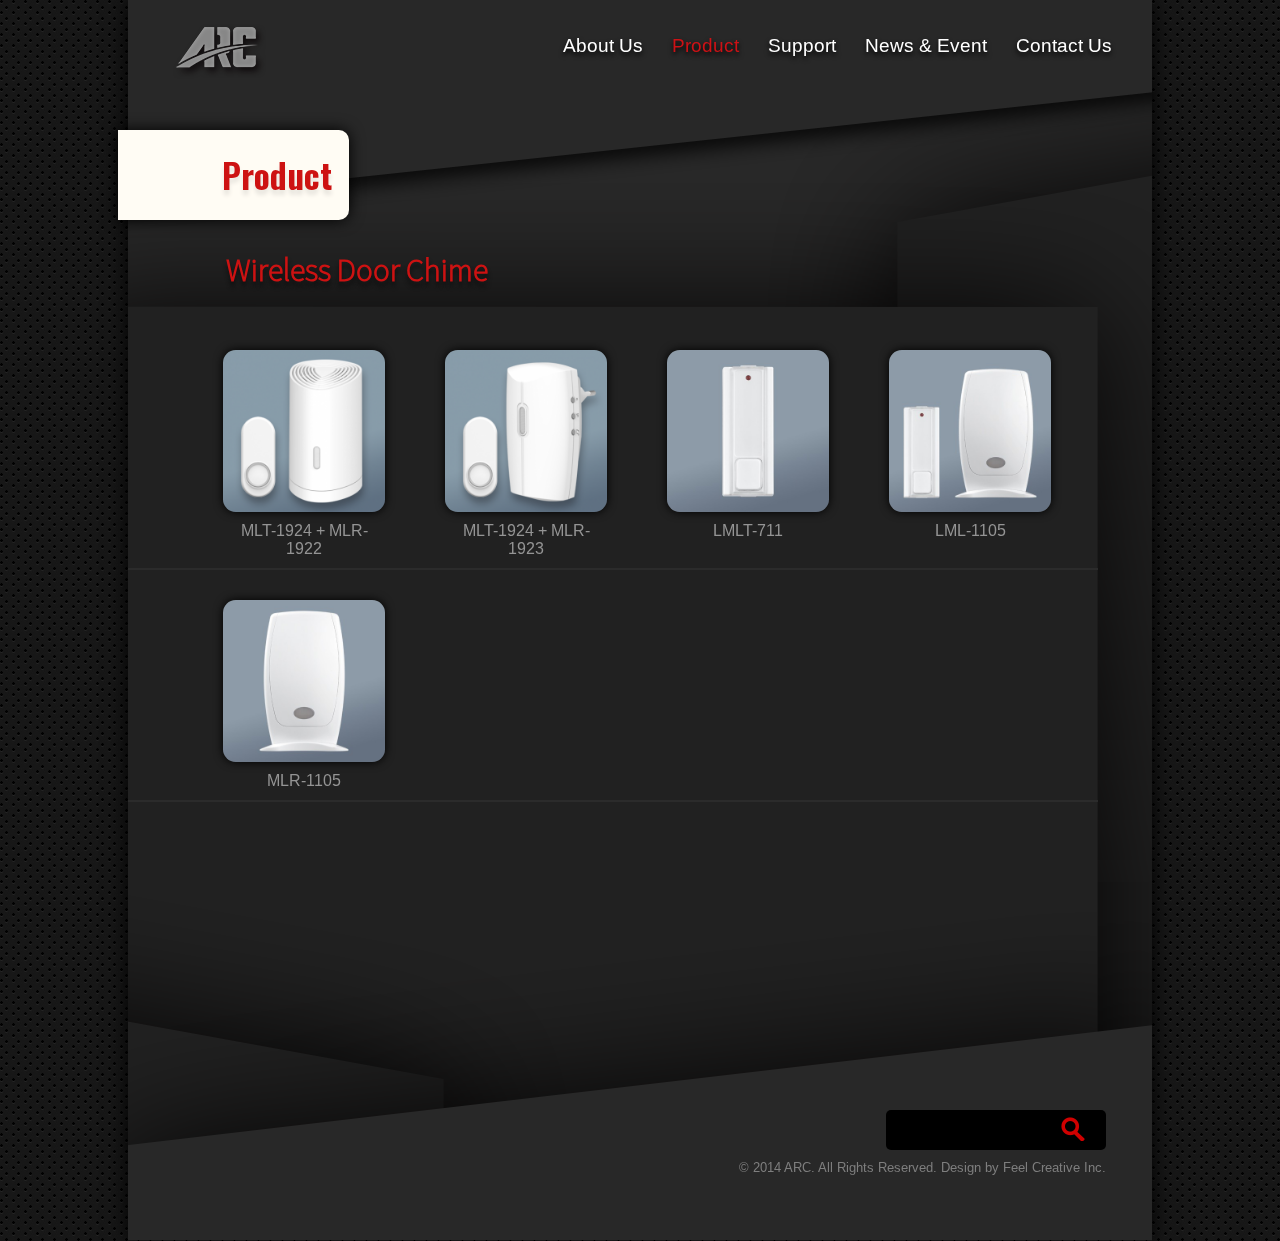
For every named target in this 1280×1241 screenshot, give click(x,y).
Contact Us (1064, 45)
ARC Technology (217, 51)
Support (802, 45)
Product (705, 45)
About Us (603, 45)
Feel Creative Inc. (1054, 1167)
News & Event (926, 45)
